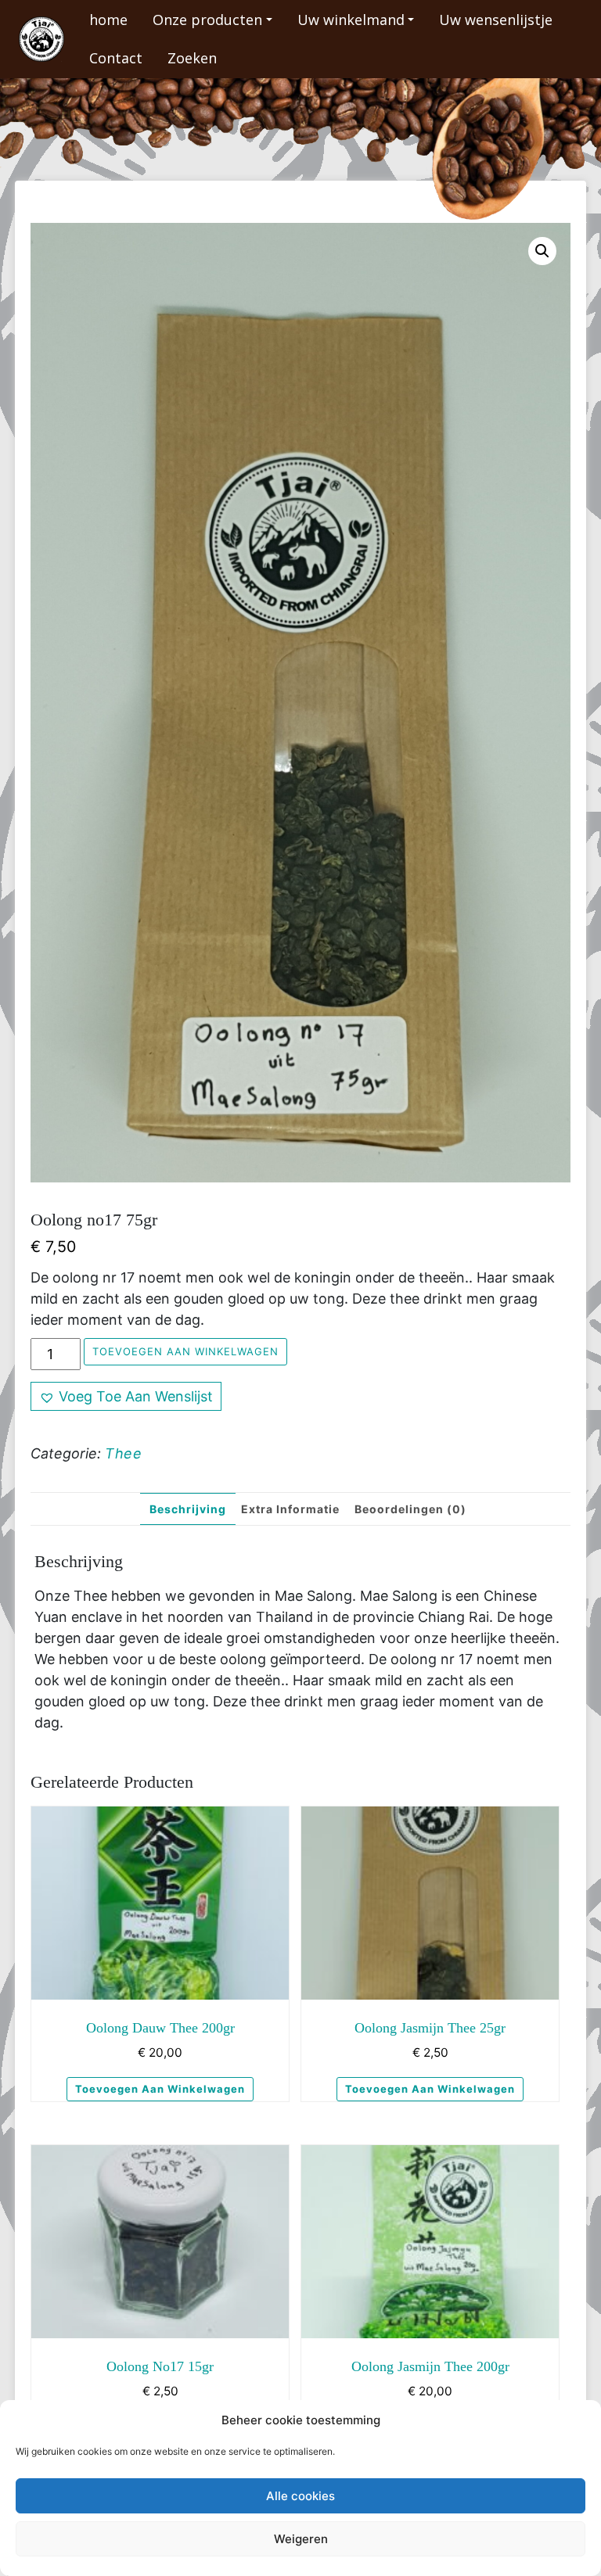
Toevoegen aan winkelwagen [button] (160, 2089)
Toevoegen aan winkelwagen (185, 1351)
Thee (123, 1453)
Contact (116, 58)
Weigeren (301, 2539)
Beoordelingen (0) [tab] (410, 1509)
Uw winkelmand (351, 20)
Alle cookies (300, 2496)
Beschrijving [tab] (188, 1509)
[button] (542, 251)
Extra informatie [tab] (290, 1509)
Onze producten (207, 20)
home (108, 20)
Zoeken (192, 58)
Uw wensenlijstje (496, 20)
